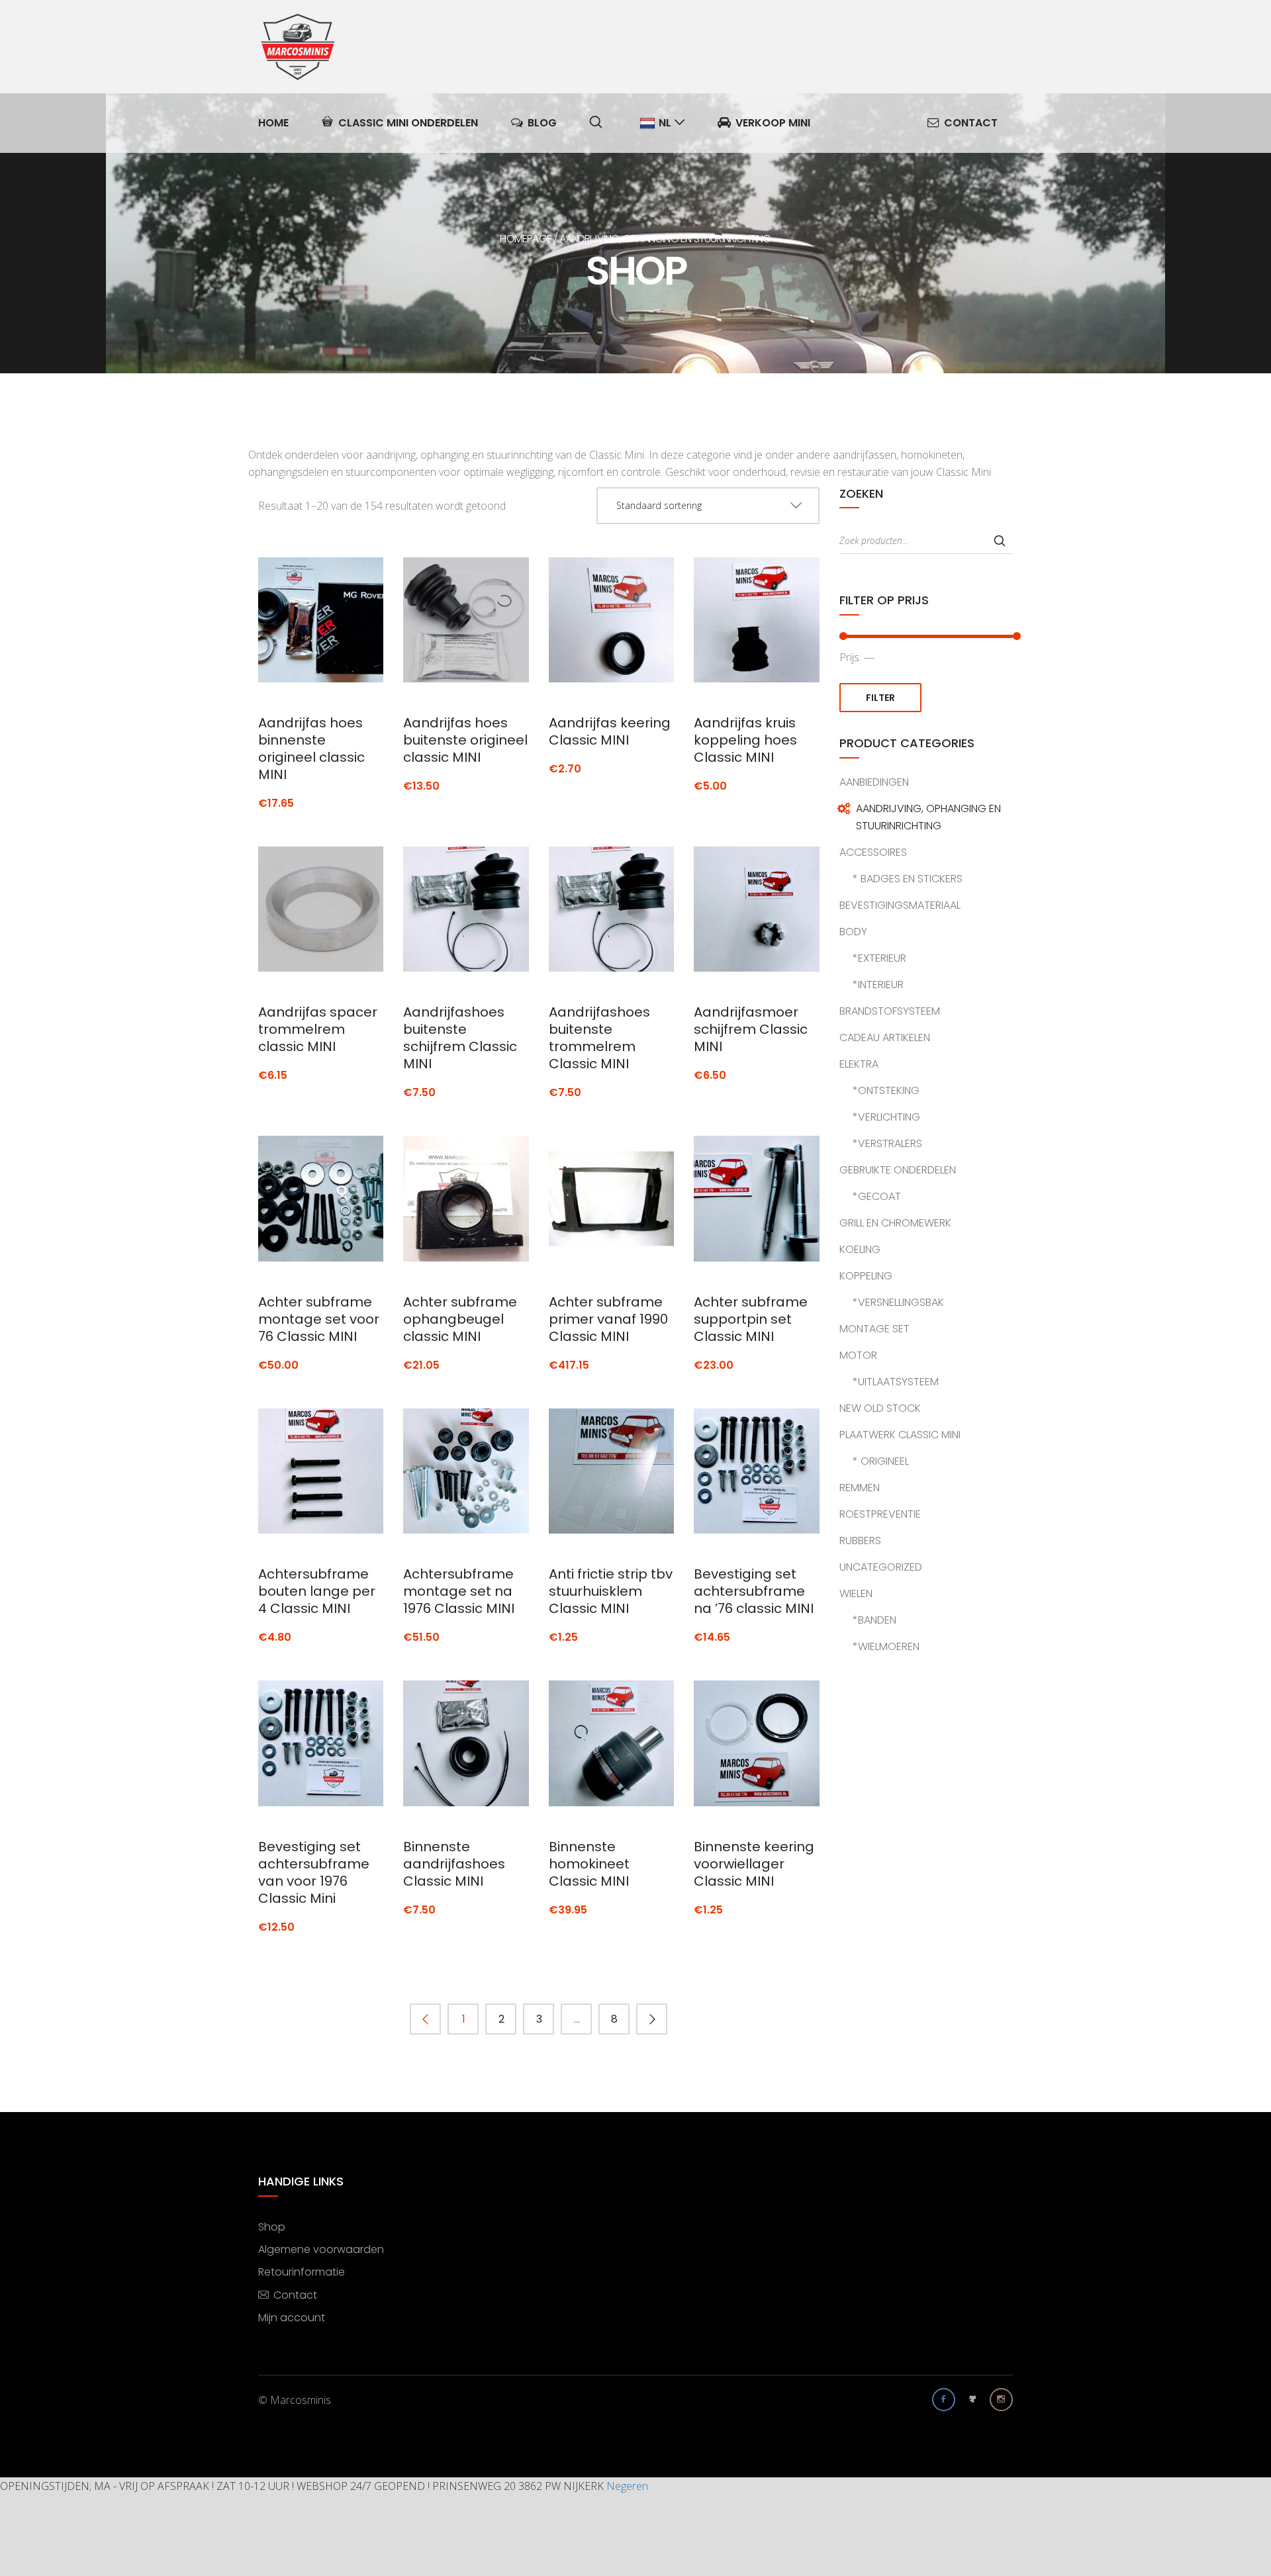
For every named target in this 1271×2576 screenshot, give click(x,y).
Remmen (860, 1488)
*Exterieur (879, 958)
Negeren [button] (627, 2486)
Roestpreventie (880, 1514)
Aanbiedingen (874, 782)
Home (273, 123)
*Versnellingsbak (898, 1302)
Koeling (860, 1249)
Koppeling (866, 1276)
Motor (858, 1355)
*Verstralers (887, 1143)
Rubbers (860, 1541)
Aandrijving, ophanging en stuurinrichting (928, 817)
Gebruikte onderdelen (898, 1170)
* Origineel (881, 1461)
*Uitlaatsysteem (896, 1382)
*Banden (874, 1620)
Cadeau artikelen (885, 1037)
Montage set (874, 1329)
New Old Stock (880, 1408)
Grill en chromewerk (895, 1223)
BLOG (542, 123)
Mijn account (292, 2317)
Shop (272, 2226)
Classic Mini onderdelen (408, 123)
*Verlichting (886, 1117)
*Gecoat (877, 1196)
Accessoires (873, 852)
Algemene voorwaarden (321, 2249)
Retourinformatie (302, 2271)
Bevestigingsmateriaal (900, 905)
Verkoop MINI (773, 123)
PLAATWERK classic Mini (900, 1435)
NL (665, 123)
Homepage (526, 239)
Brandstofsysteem (890, 1011)
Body (853, 932)
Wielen (856, 1593)
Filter (880, 698)
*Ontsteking (886, 1090)
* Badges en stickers (908, 879)
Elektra (859, 1064)
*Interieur (878, 985)
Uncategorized (881, 1567)
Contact (971, 123)
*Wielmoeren (886, 1646)
